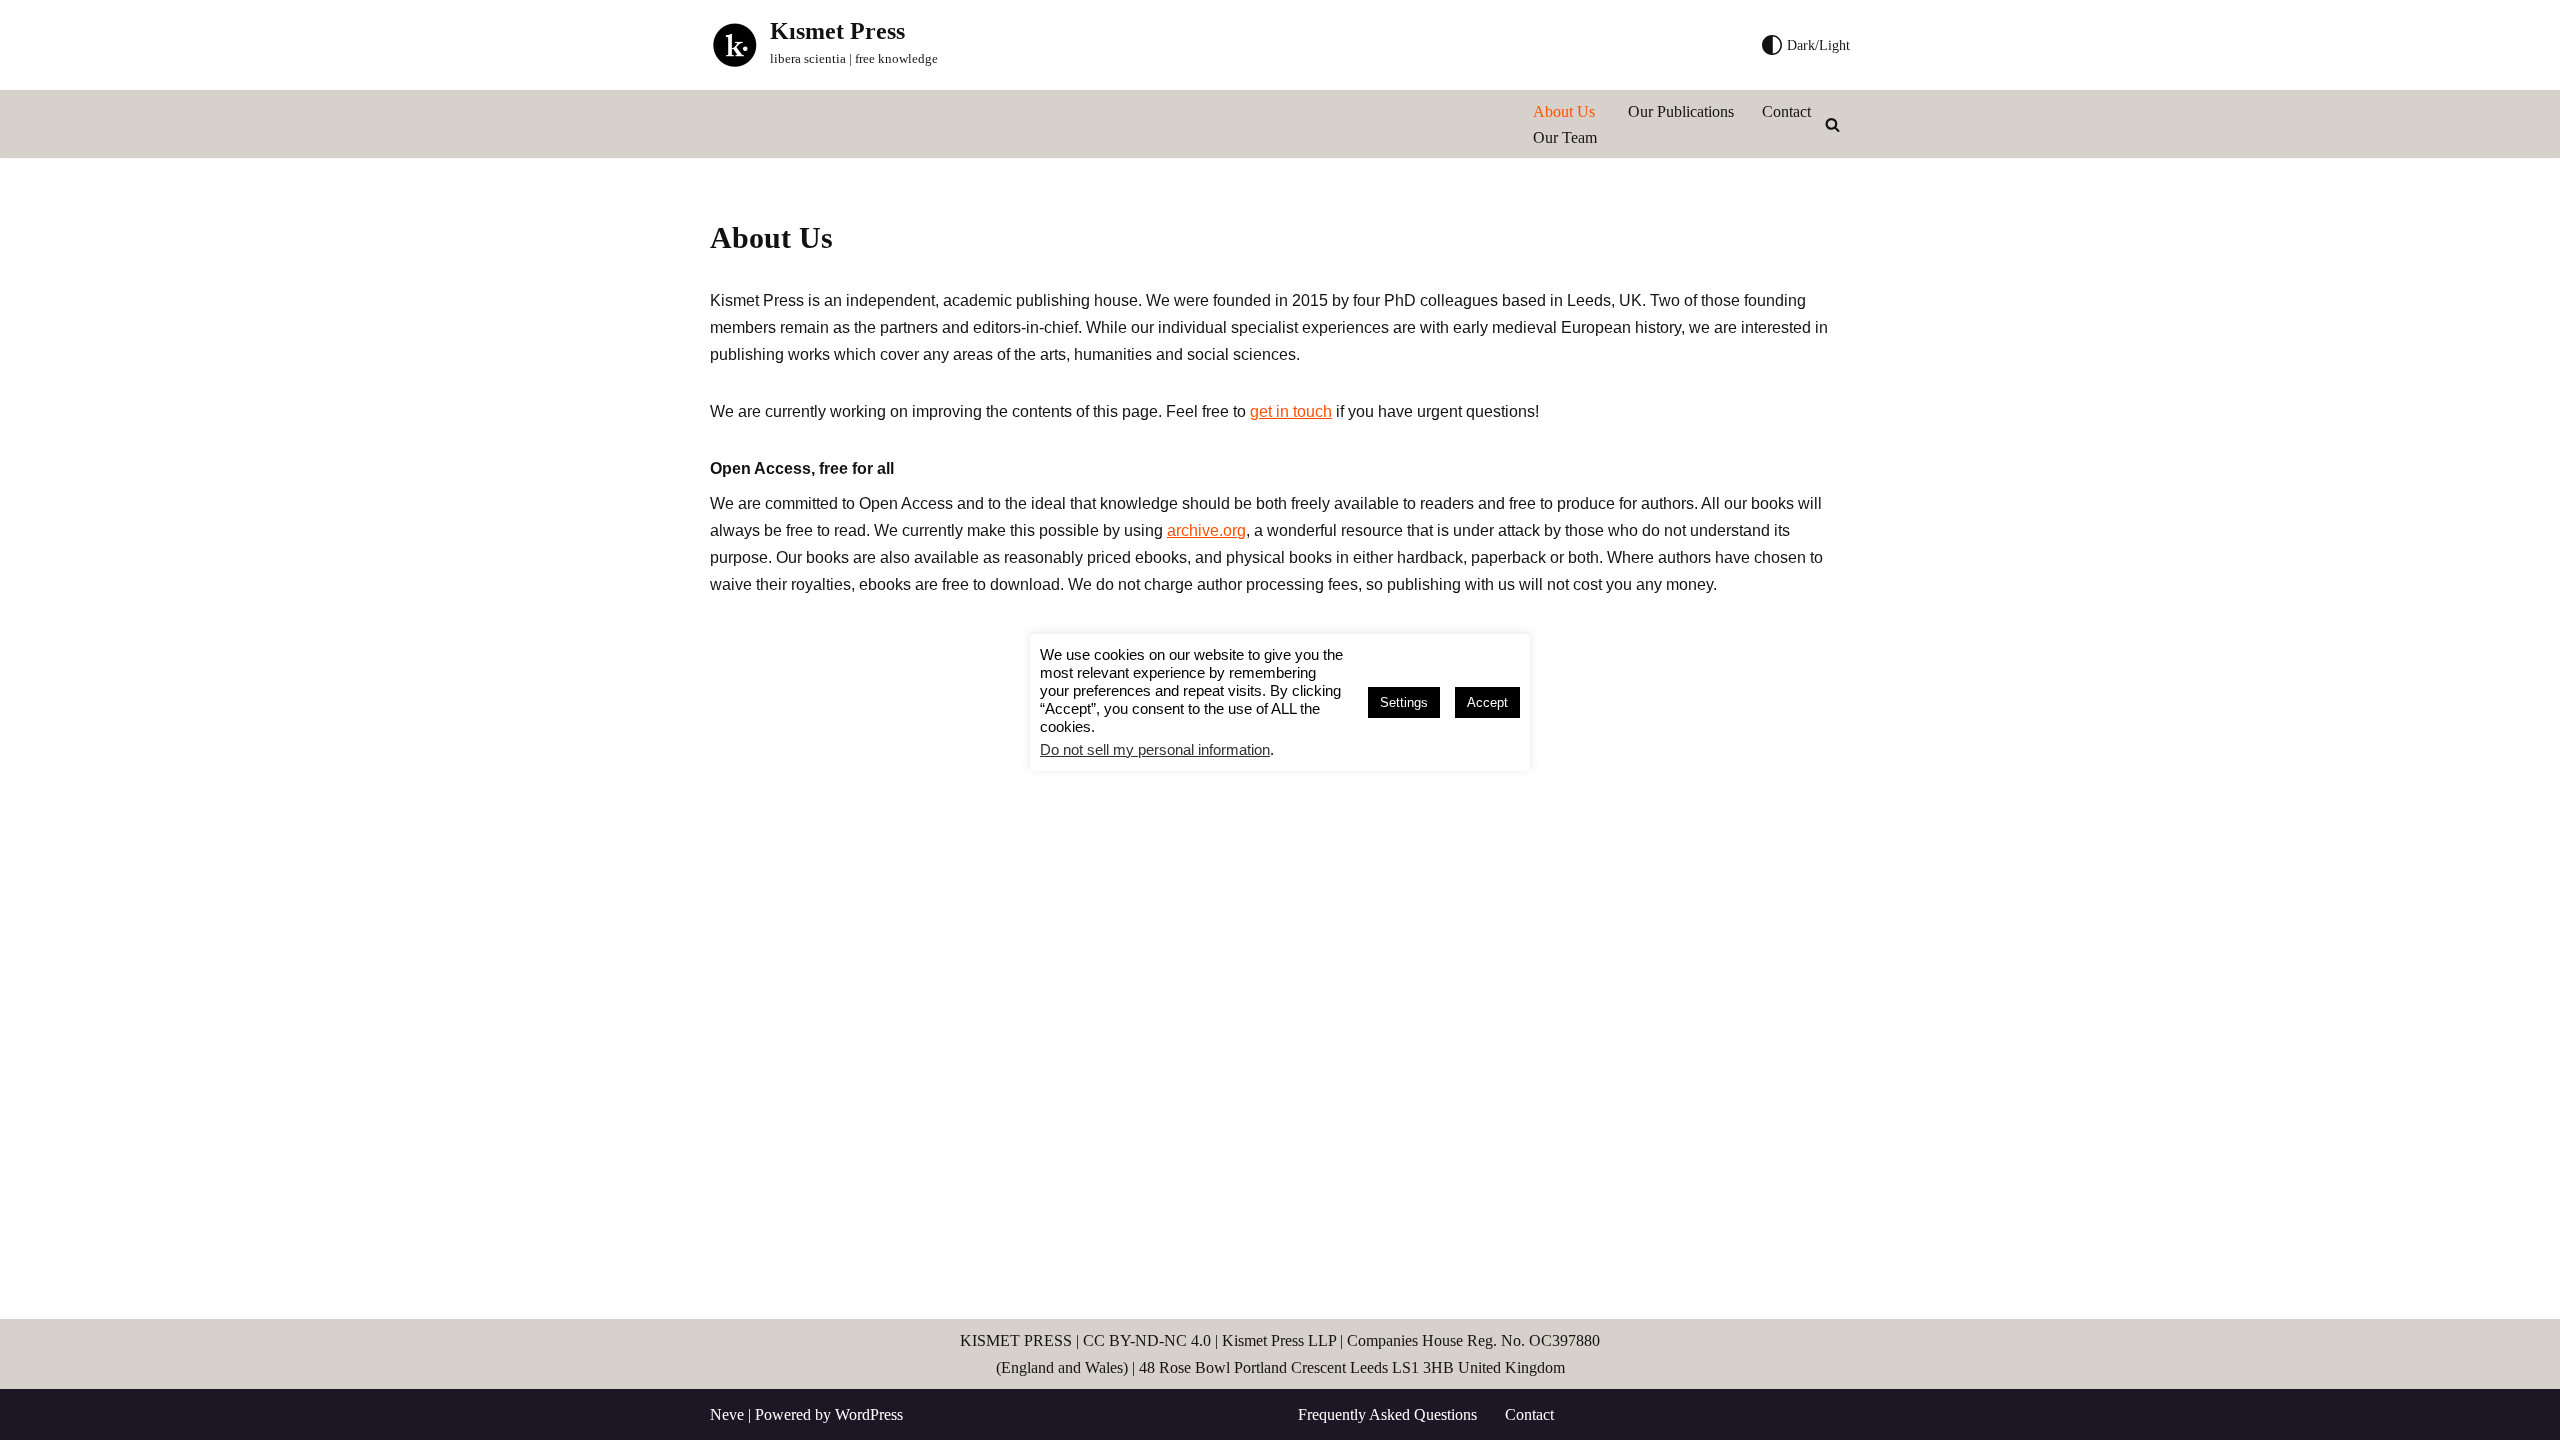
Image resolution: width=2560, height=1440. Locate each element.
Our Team (1565, 137)
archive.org (1206, 530)
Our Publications (1681, 111)
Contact (1786, 111)
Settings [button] (1404, 702)
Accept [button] (1487, 702)
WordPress (869, 1414)
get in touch (1291, 411)
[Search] (1832, 124)
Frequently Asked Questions (1387, 1414)
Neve (727, 1414)
